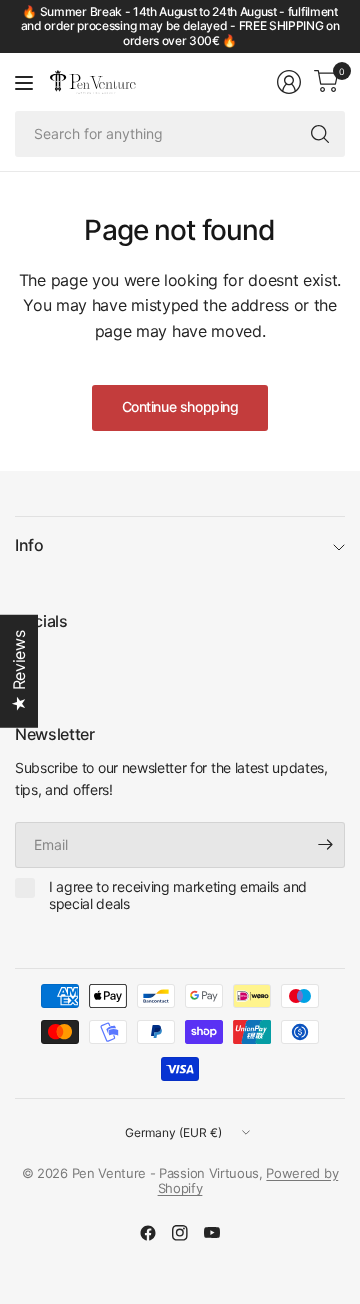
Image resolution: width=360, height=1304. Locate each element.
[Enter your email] (325, 845)
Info (29, 545)
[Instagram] (180, 1233)
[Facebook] (148, 1233)
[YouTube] (212, 1233)
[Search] (320, 134)
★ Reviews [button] (19, 671)
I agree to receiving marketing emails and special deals (178, 895)
